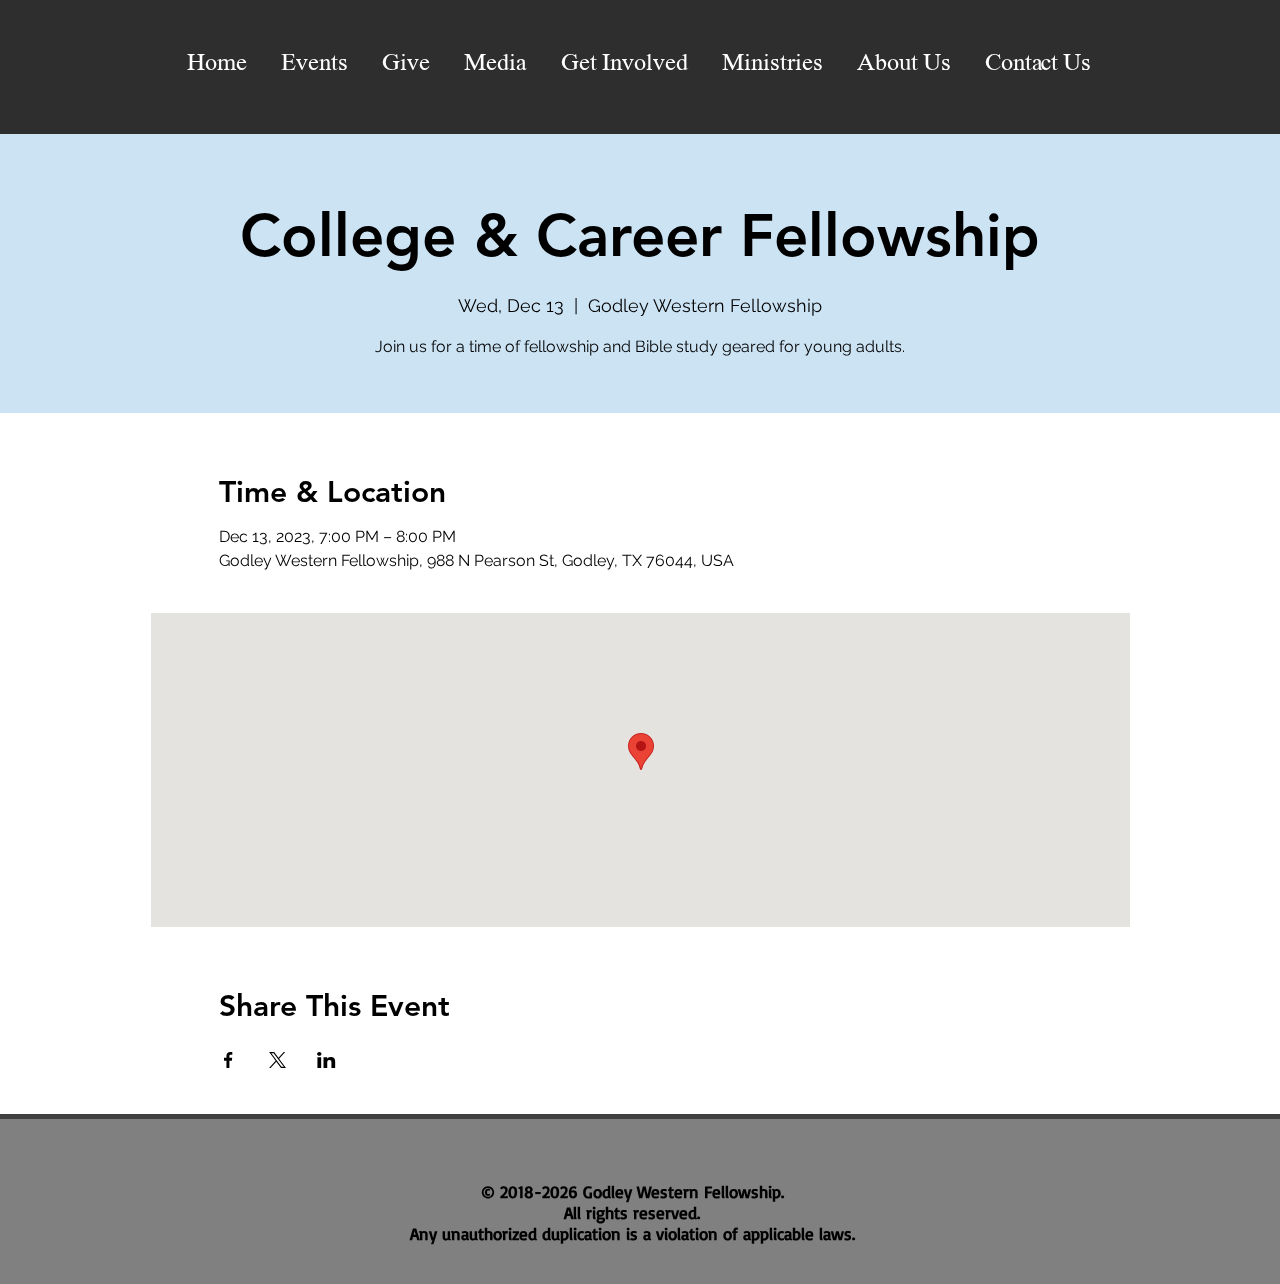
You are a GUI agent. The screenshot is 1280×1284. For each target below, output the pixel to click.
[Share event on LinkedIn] (326, 1060)
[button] (495, 64)
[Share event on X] (277, 1060)
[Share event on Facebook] (228, 1060)
